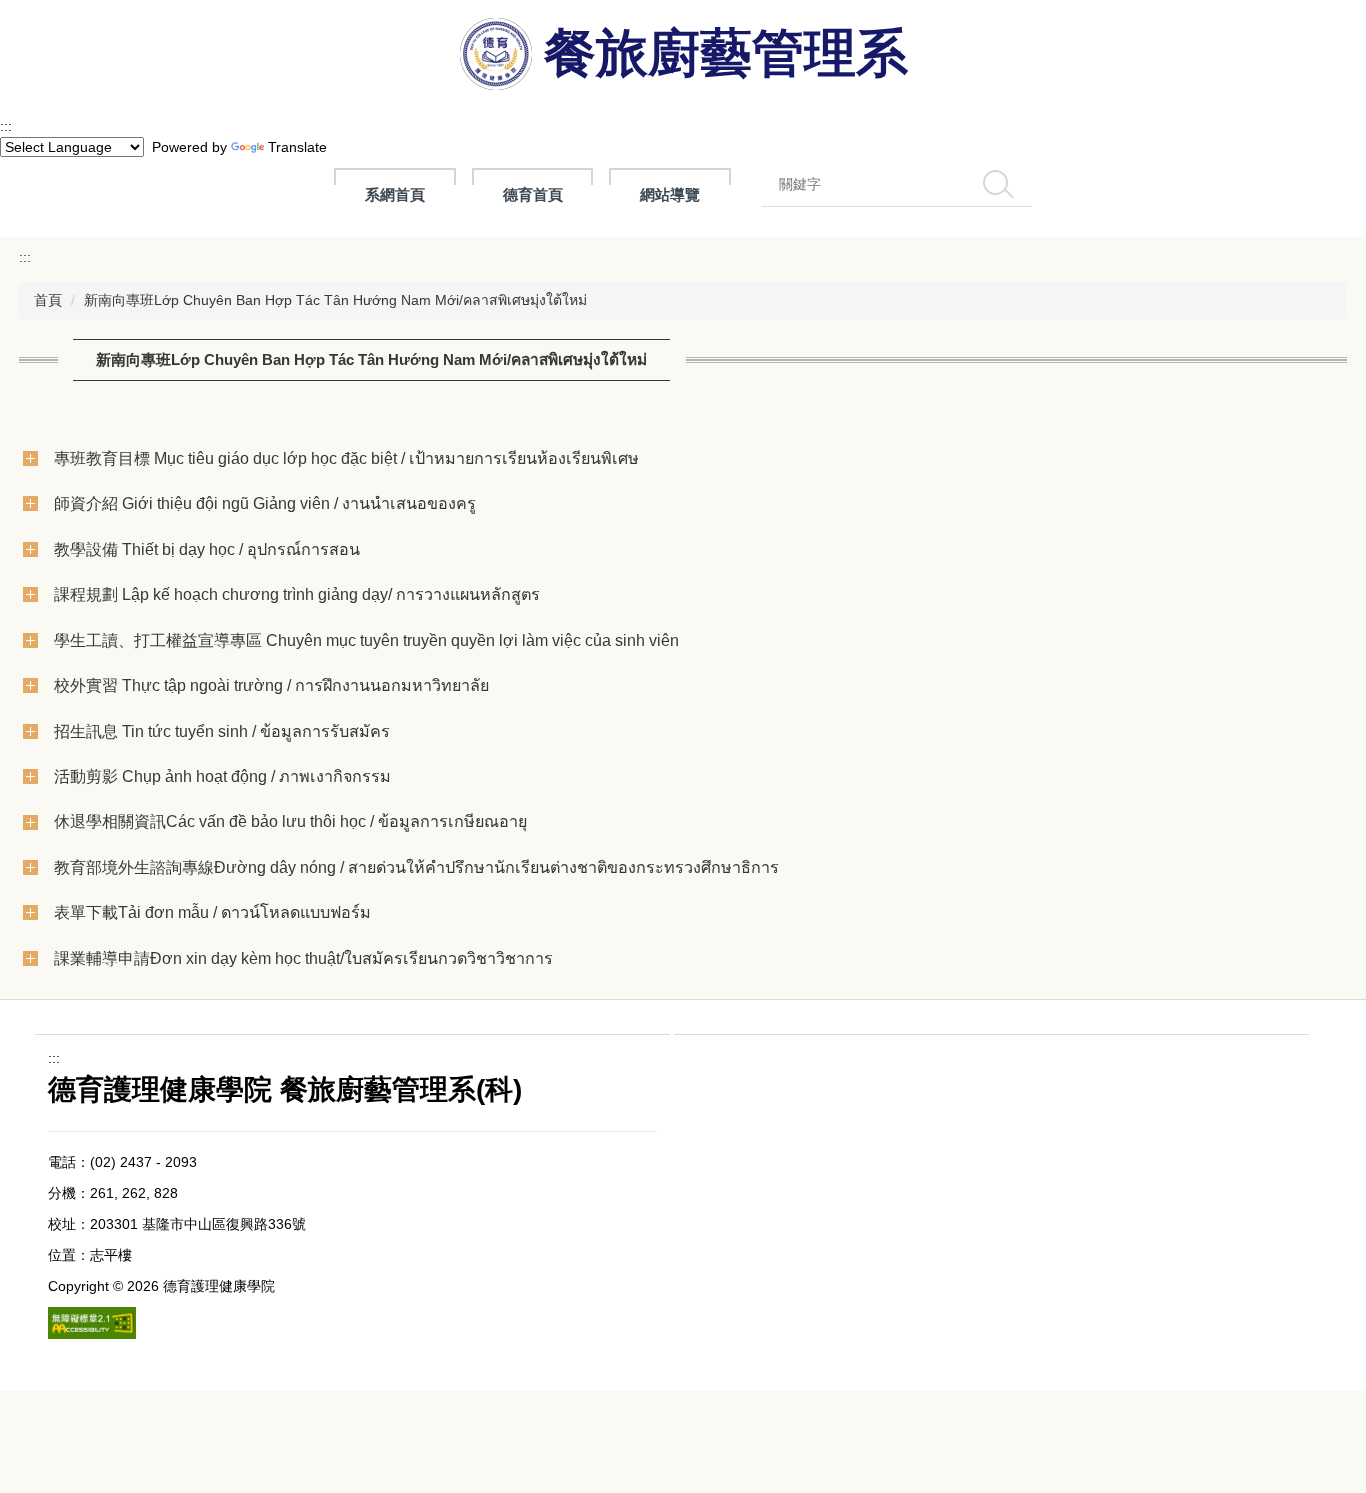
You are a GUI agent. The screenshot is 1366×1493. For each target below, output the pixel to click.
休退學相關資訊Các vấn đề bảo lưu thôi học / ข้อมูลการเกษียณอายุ (290, 821)
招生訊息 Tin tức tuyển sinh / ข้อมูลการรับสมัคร (222, 731)
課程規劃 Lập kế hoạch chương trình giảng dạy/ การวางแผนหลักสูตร (297, 594)
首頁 (48, 300)
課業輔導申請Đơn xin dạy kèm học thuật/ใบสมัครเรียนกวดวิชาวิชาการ (303, 958)
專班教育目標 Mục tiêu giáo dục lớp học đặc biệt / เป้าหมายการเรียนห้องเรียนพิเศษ (346, 458)
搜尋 (999, 184)
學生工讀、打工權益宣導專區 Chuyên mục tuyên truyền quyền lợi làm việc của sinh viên (366, 640)
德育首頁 (533, 194)
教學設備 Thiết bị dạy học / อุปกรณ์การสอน (207, 549)
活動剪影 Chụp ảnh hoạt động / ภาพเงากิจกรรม (222, 776)
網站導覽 (670, 194)
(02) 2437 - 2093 (143, 1162)
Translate (297, 147)
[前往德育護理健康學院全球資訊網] (498, 58)
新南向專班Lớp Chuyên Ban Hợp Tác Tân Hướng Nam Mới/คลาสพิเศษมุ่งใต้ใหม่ (335, 300)
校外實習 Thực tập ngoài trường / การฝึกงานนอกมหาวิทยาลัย (271, 685)
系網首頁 (395, 194)
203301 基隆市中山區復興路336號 (198, 1224)
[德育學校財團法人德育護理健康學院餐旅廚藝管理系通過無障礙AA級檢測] (92, 1322)
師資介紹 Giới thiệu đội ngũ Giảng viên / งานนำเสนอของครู (265, 503)
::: (6, 126)
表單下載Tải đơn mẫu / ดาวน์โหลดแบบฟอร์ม (212, 912)
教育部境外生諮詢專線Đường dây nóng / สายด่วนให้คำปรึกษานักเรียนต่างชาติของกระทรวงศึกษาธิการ (416, 867)
